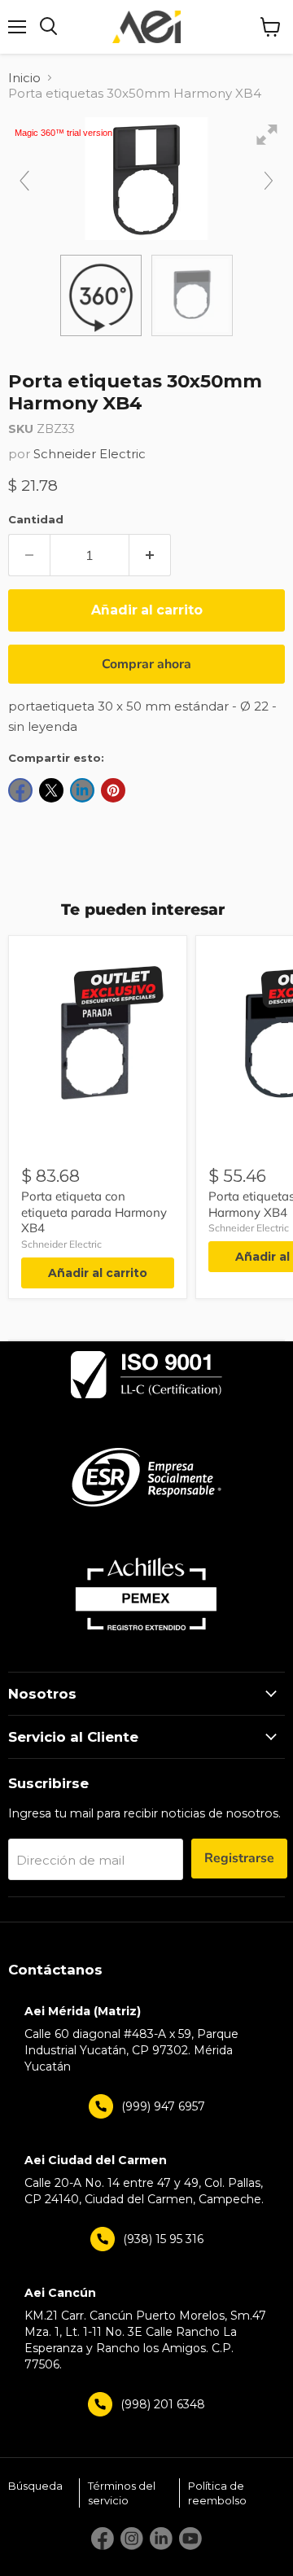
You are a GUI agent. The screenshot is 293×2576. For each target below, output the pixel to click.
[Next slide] (269, 181)
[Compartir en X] (51, 790)
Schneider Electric (90, 454)
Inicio (24, 78)
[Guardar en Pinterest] (113, 790)
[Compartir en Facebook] (20, 790)
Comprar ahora (146, 664)
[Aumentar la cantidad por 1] (150, 555)
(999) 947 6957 (163, 2106)
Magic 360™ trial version (63, 133)
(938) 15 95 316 (163, 2239)
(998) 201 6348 (163, 2404)
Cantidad (36, 519)
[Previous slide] (24, 181)
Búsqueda (35, 2486)
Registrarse (239, 1858)
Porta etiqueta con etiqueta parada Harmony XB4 (94, 1212)
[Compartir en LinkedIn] (82, 790)
